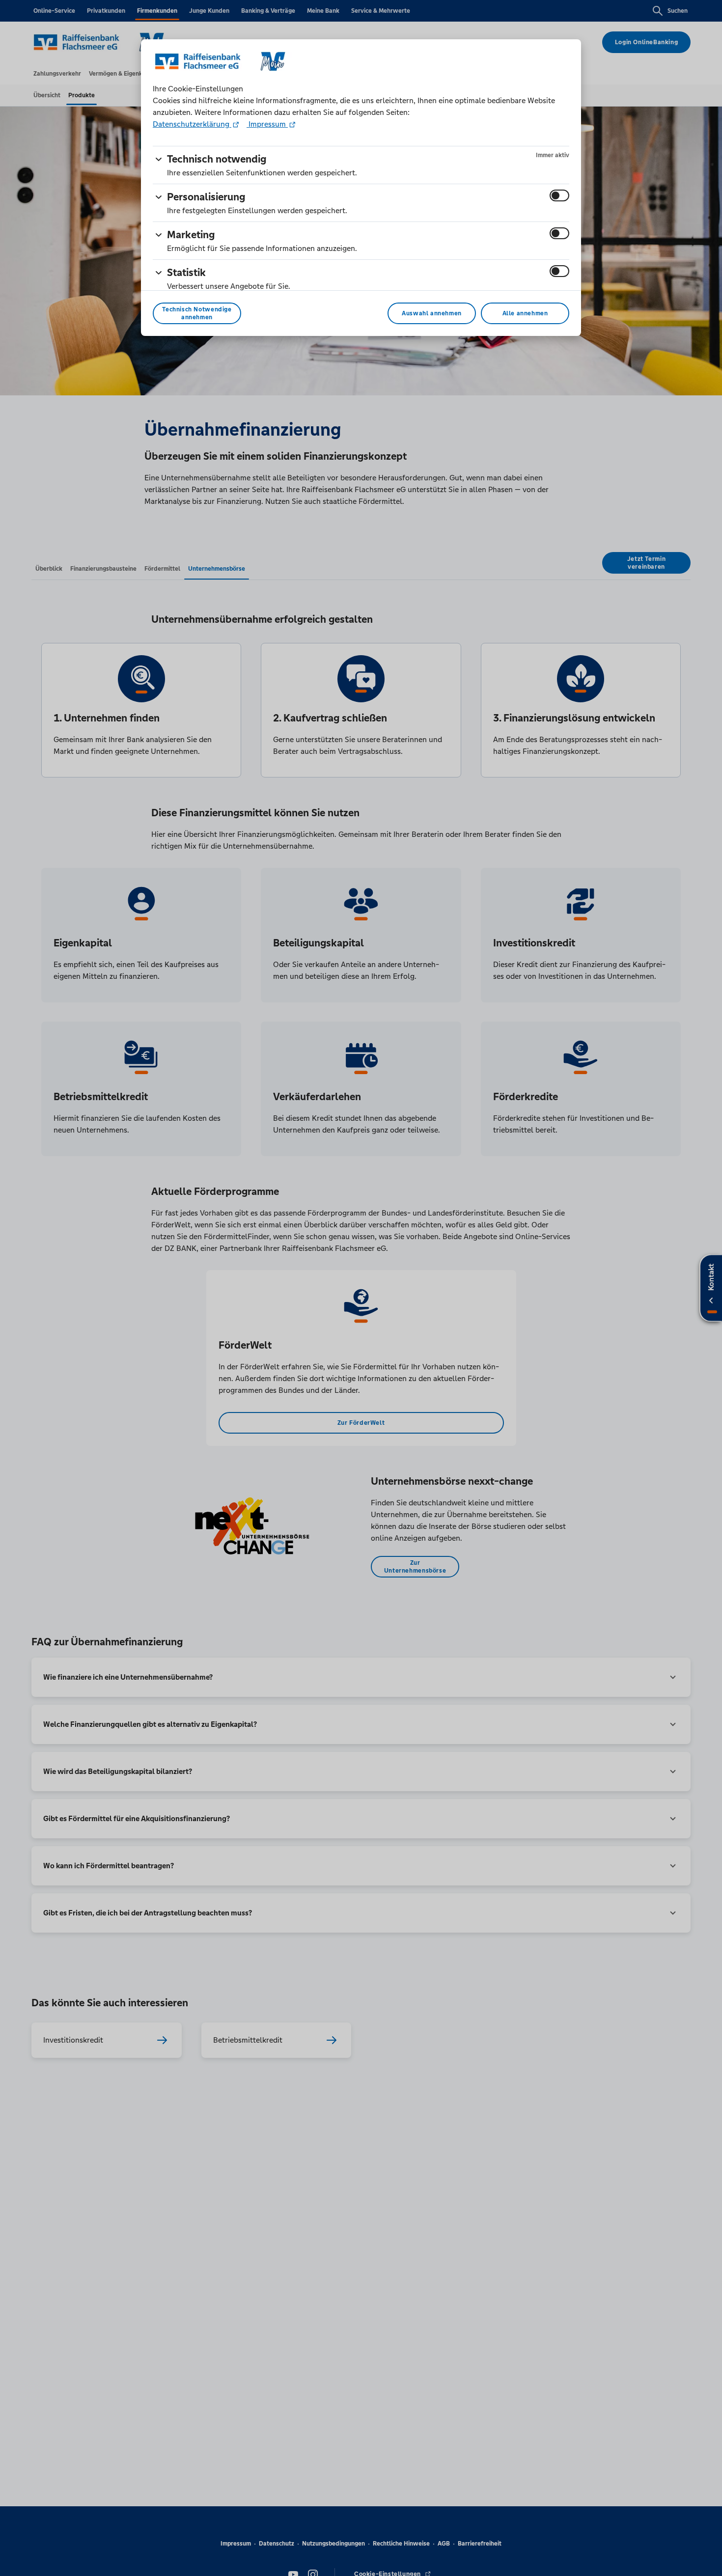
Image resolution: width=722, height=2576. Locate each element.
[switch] (559, 195)
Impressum (267, 124)
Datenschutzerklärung (192, 124)
